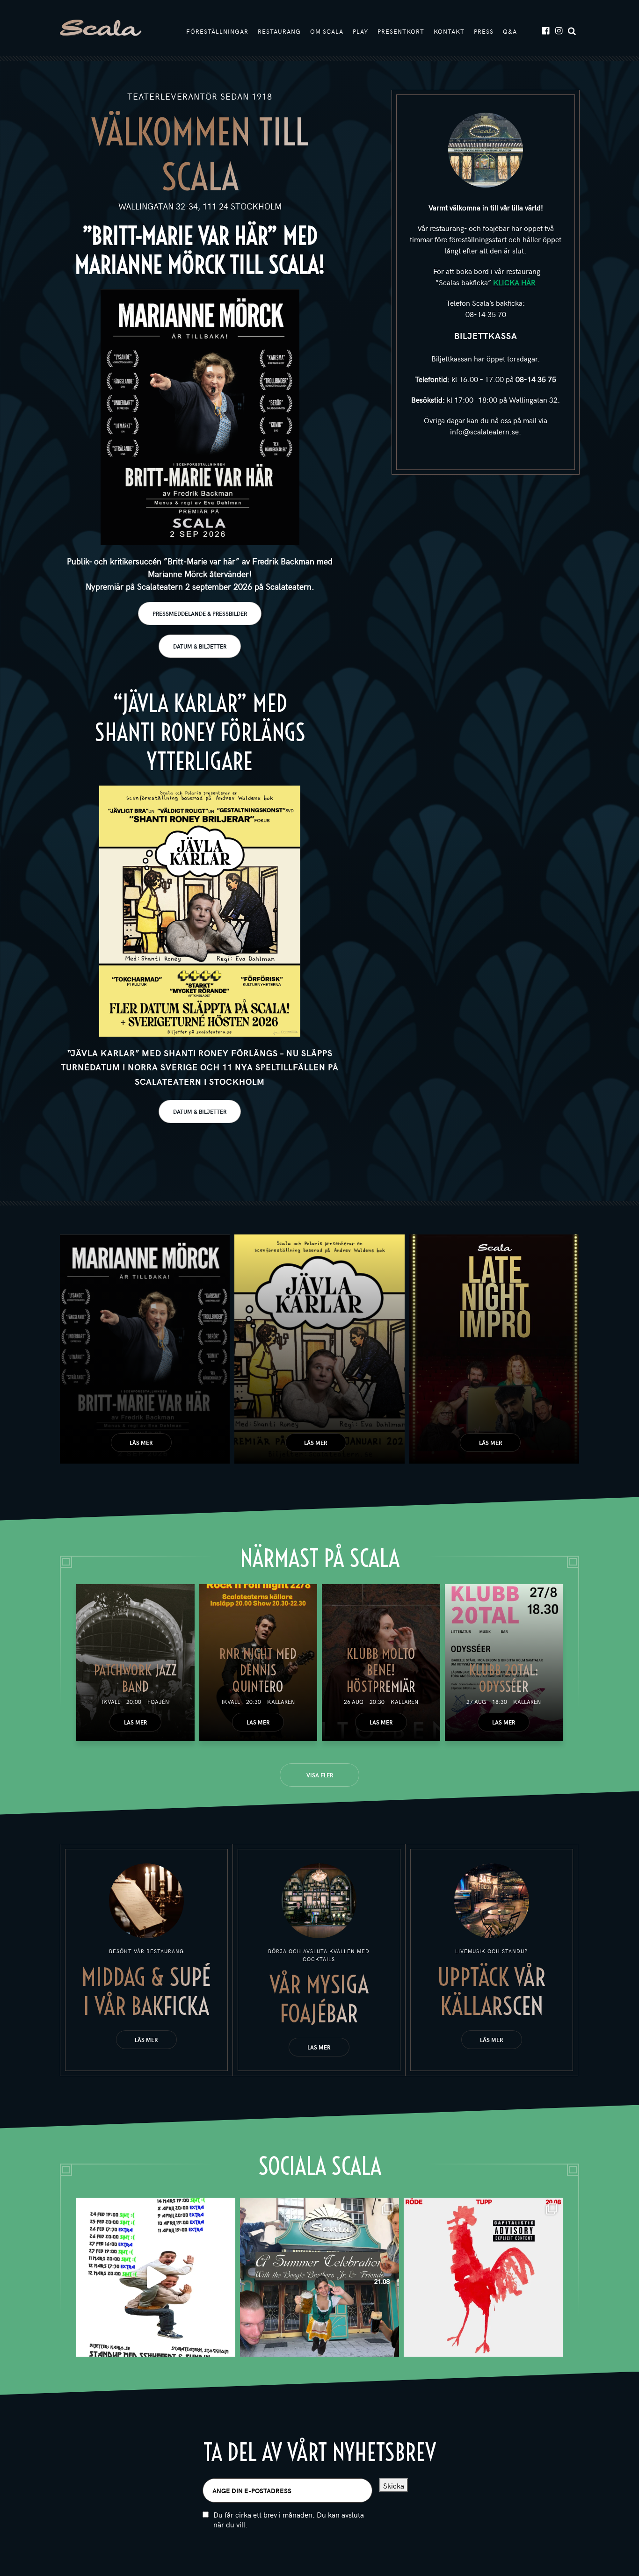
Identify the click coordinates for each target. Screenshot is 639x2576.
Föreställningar (217, 31)
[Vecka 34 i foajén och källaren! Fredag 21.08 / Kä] (319, 2277)
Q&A (510, 31)
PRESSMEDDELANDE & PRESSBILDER (200, 613)
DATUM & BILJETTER (200, 646)
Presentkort (401, 31)
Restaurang (279, 31)
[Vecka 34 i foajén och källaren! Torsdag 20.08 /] (483, 2277)
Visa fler (320, 1775)
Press (484, 31)
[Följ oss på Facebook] (545, 30)
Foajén (158, 1702)
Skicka (394, 2485)
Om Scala (327, 31)
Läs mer (141, 1443)
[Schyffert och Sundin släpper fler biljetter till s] (156, 2277)
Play (360, 31)
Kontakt (449, 31)
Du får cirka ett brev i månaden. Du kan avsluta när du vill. (289, 2519)
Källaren (281, 1702)
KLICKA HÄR (514, 282)
